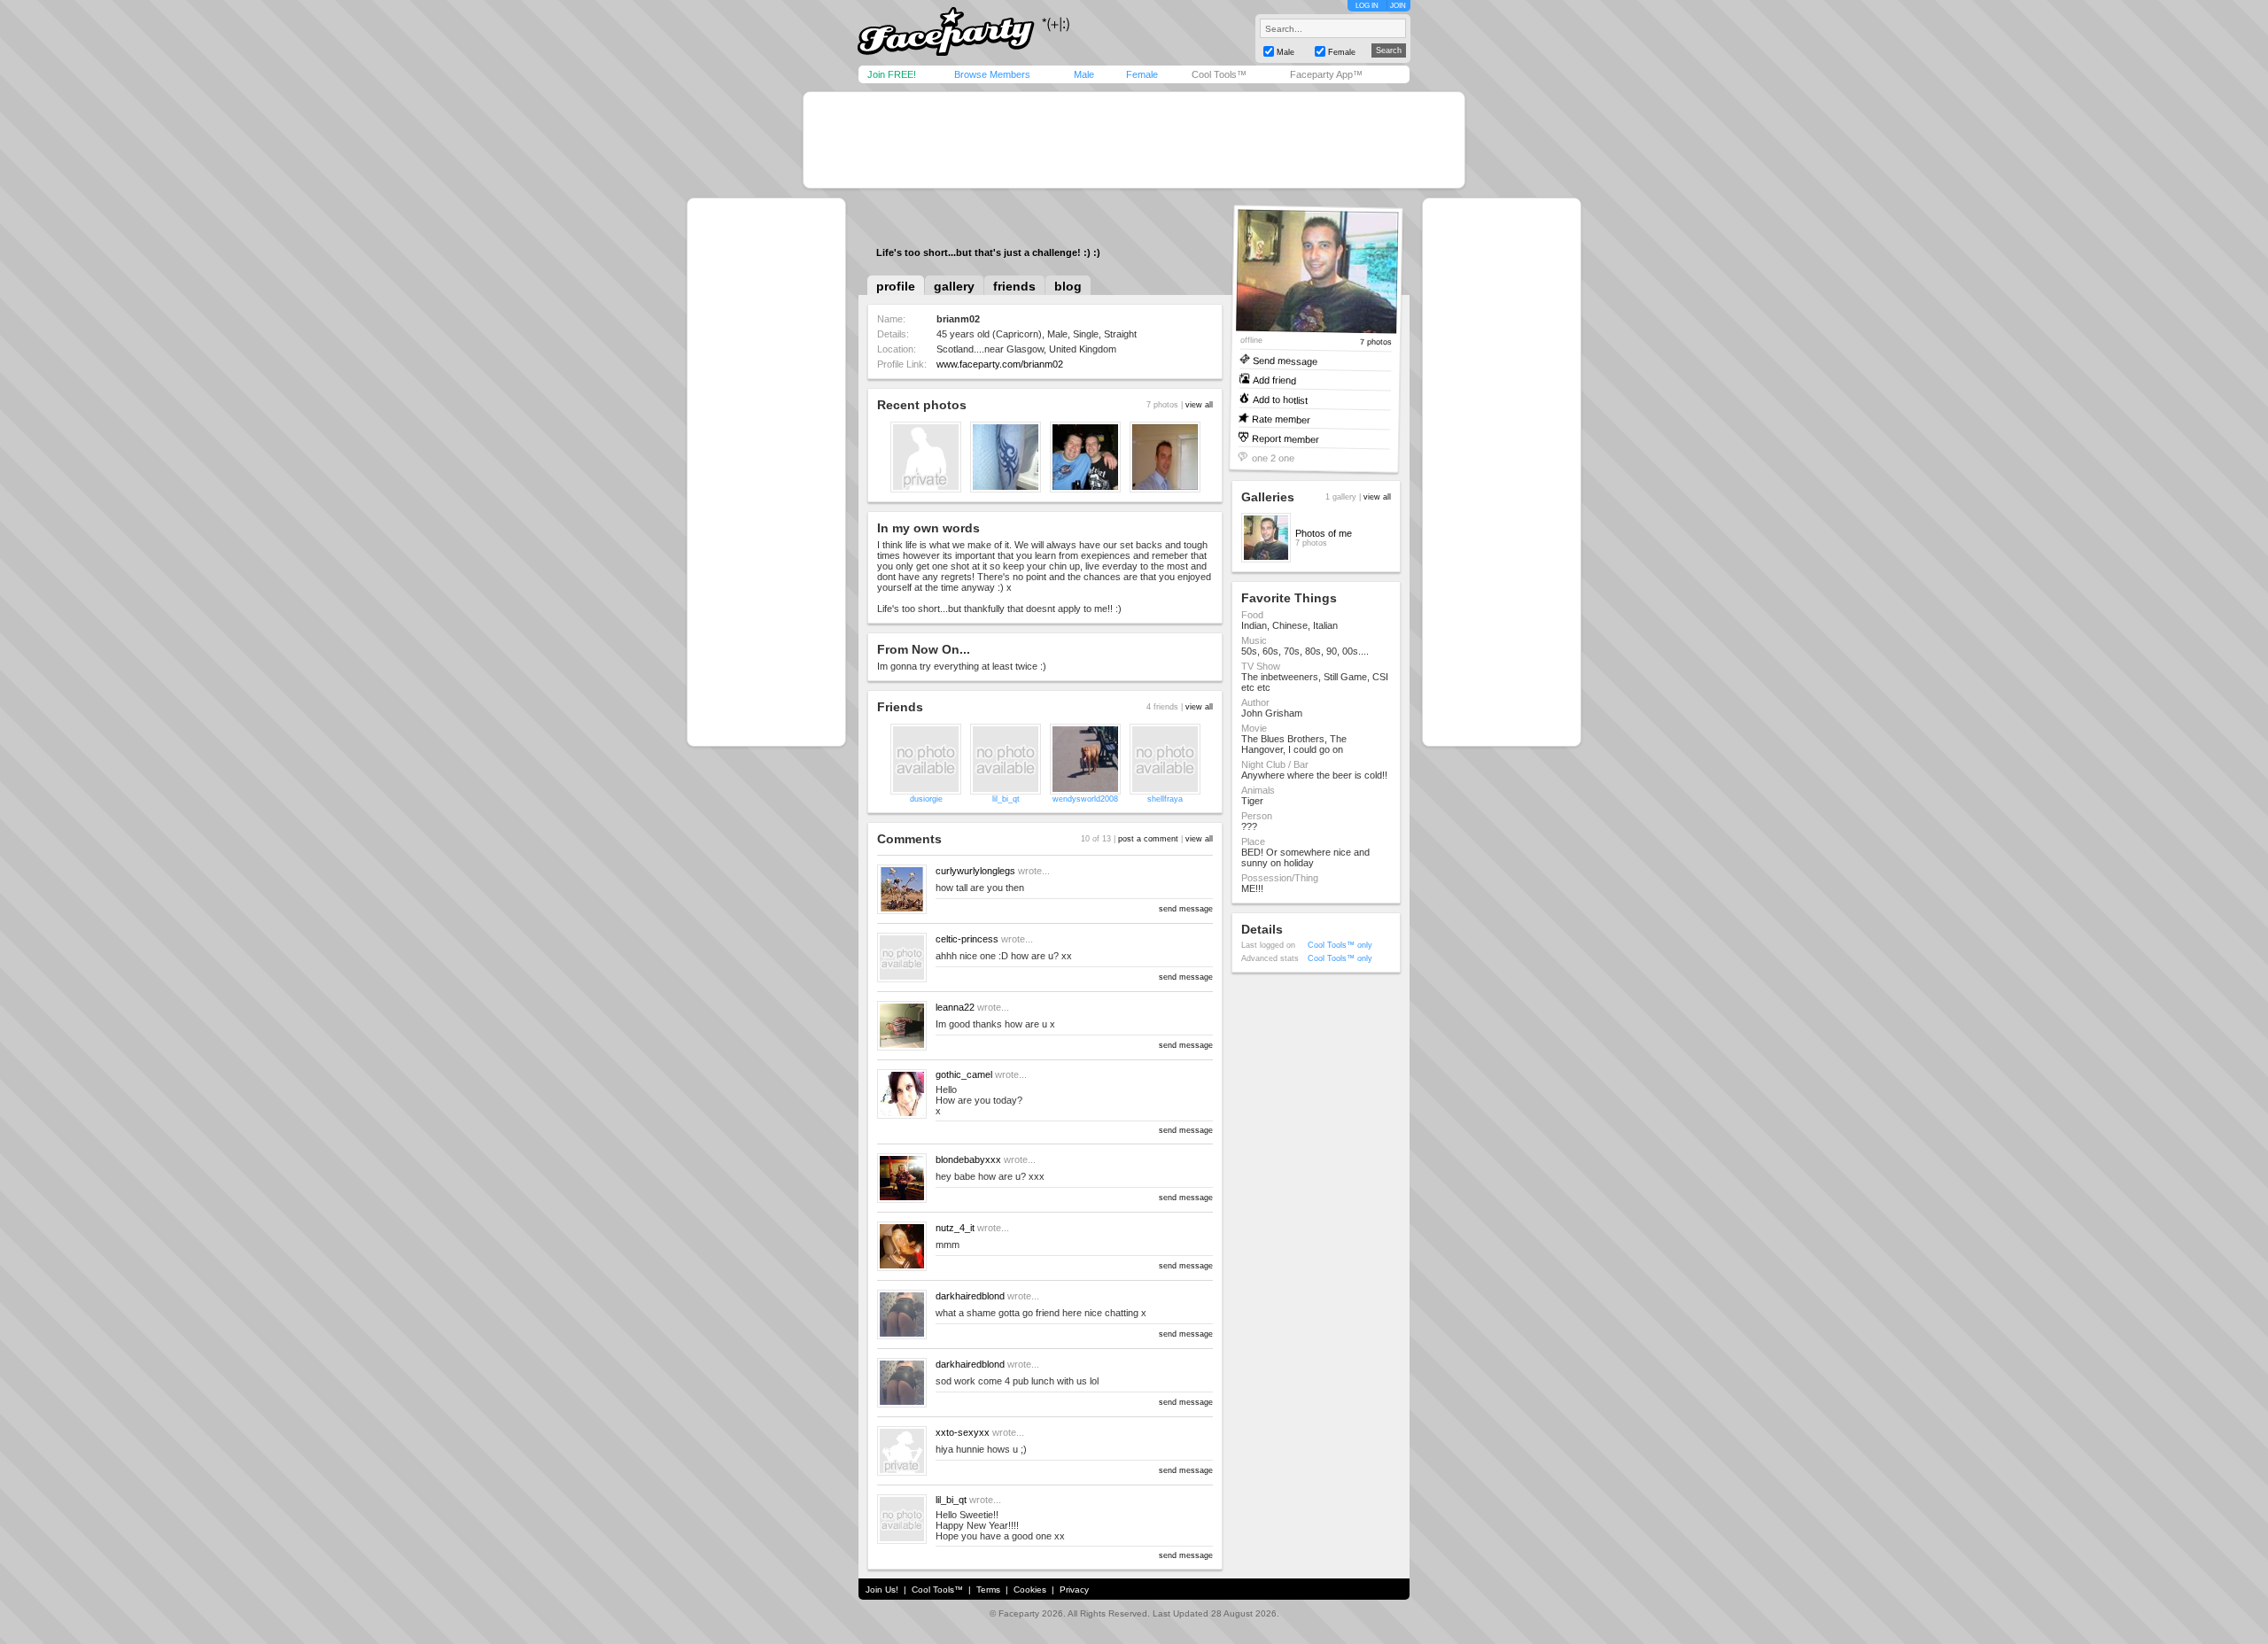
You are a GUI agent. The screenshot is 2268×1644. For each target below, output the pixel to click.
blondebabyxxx (968, 1159)
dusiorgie (926, 799)
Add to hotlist (1280, 399)
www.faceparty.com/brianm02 (1000, 364)
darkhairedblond (970, 1296)
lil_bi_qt (1006, 799)
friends (1014, 286)
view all (1199, 405)
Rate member (1281, 419)
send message (1186, 909)
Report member (1285, 438)
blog (1068, 286)
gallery (954, 286)
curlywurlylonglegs (975, 871)
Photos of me (1324, 533)
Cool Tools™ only (1340, 945)
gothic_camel (964, 1074)
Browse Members (992, 74)
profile (896, 286)
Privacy (1074, 1590)
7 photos (1376, 342)
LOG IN (1367, 6)
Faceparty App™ (1326, 74)
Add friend (1274, 380)
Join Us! (882, 1590)
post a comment (1148, 839)
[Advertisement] (1134, 140)
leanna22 (955, 1007)
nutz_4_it (955, 1228)
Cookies (1030, 1590)
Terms (988, 1590)
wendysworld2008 (1085, 799)
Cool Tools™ (1219, 74)
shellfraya (1165, 799)
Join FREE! (892, 74)
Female (1142, 74)
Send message (1285, 360)
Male (1084, 74)
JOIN (1398, 6)
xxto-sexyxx (963, 1432)
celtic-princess (967, 939)
